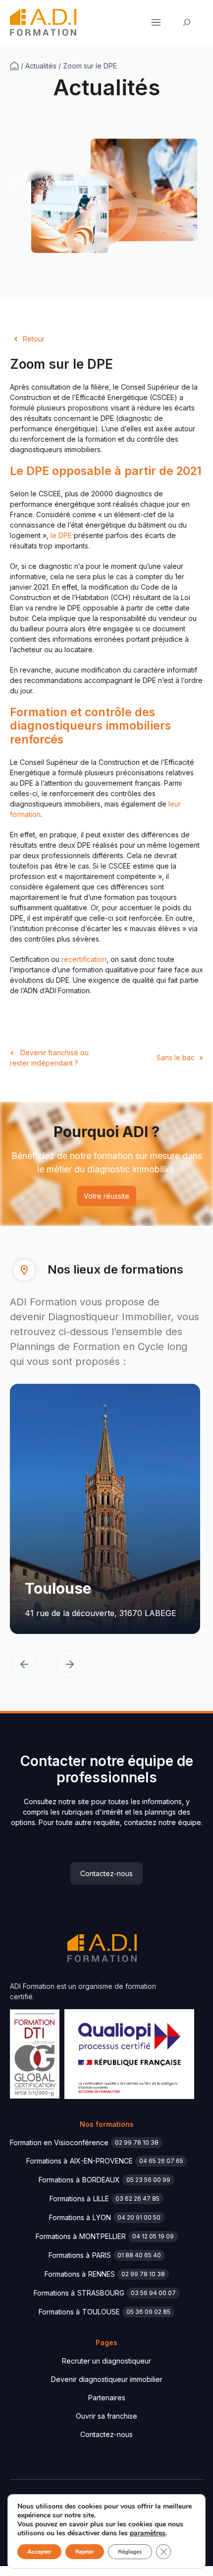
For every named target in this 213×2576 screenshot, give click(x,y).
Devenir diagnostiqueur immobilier (107, 2379)
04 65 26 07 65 (161, 2161)
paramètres (148, 2533)
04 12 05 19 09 (153, 2236)
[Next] (70, 1665)
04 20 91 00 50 (139, 2217)
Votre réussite (106, 1196)
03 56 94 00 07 (153, 2293)
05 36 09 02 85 (148, 2312)
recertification (84, 959)
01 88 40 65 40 (139, 2255)
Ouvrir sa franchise (106, 2416)
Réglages (130, 2552)
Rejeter (85, 2552)
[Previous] (24, 1665)
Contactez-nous (106, 1873)
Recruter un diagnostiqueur (106, 2361)
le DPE (60, 535)
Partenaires (107, 2398)
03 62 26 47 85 (137, 2199)
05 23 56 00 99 (148, 2180)
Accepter (39, 2552)
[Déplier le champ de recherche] (187, 23)
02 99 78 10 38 (137, 2142)
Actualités (41, 66)
